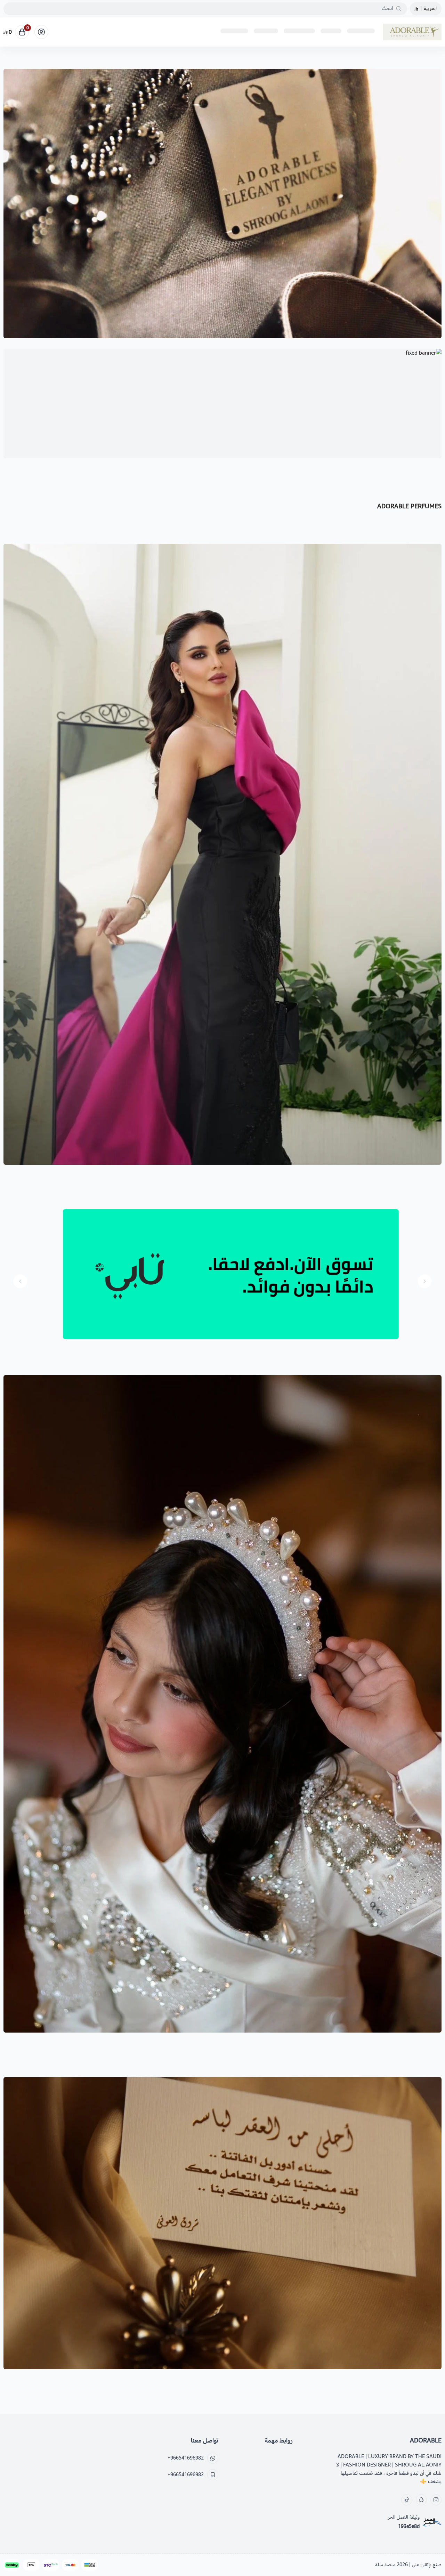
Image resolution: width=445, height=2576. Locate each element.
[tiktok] (407, 2500)
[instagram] (436, 2500)
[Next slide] (20, 1281)
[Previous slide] (425, 1281)
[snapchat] (421, 2500)
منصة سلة (385, 2565)
